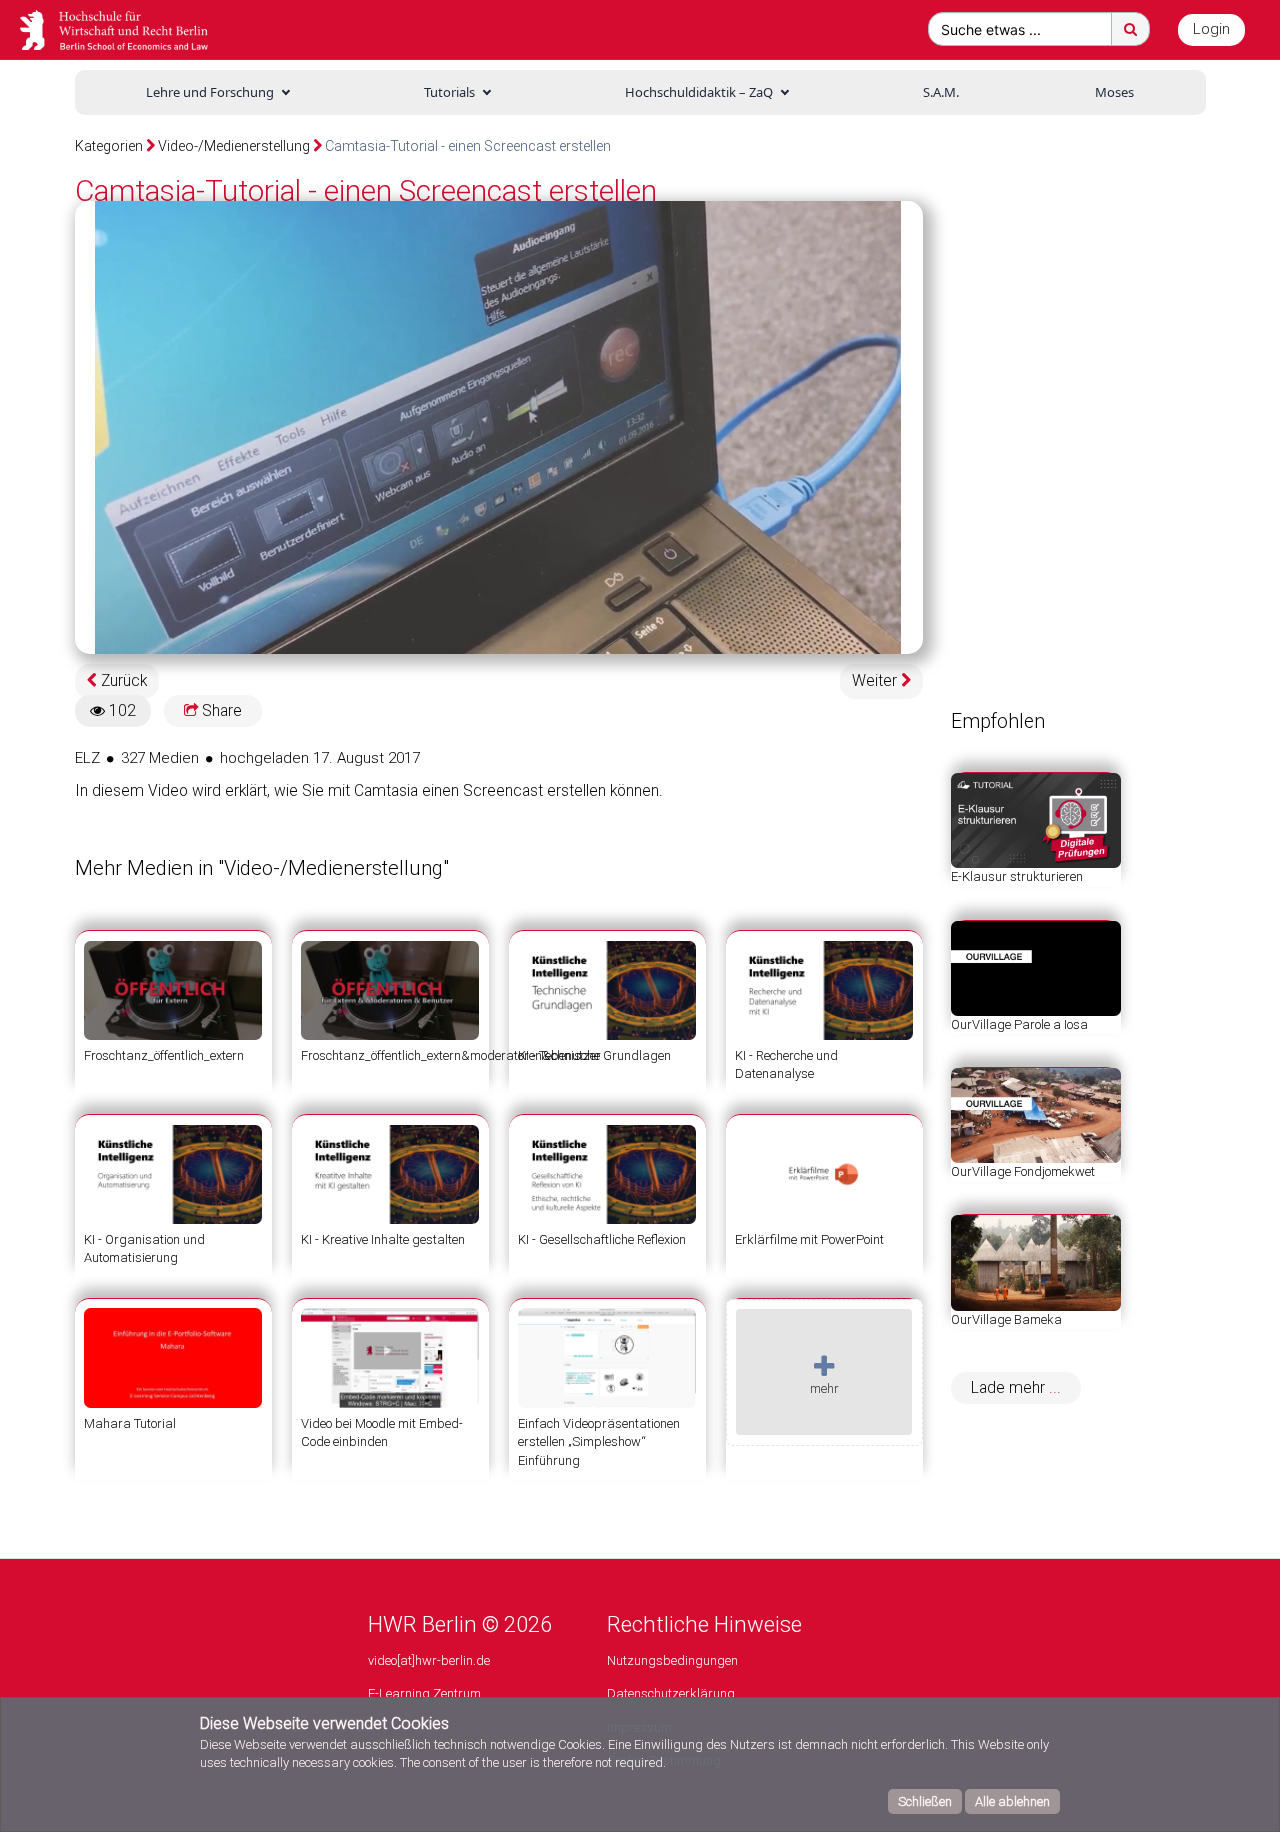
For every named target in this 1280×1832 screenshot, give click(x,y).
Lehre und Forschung (210, 92)
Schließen (925, 1801)
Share (220, 711)
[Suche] (1130, 29)
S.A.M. (941, 92)
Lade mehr (1010, 1388)
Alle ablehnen (1012, 1801)
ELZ (87, 758)
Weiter (876, 681)
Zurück (122, 681)
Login (1211, 29)
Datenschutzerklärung (671, 1693)
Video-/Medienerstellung (234, 146)
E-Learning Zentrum (424, 1693)
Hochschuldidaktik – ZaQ (699, 92)
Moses (1114, 92)
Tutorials (449, 92)
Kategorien (109, 146)
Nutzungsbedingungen (672, 1660)
